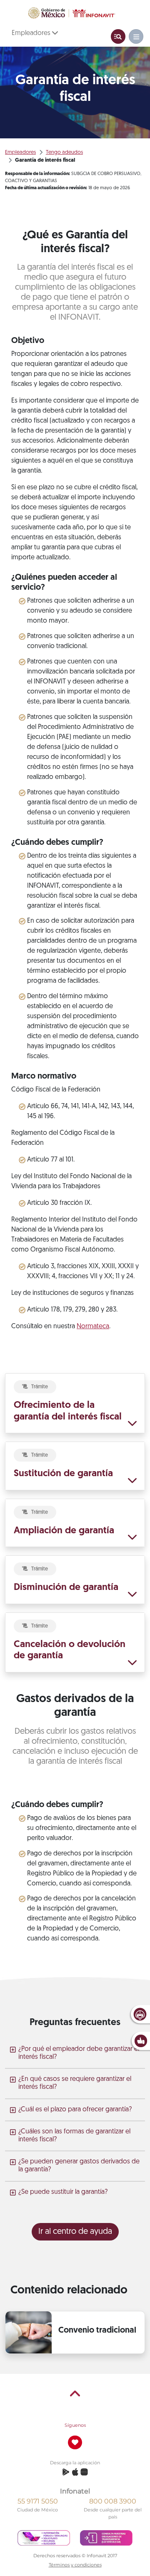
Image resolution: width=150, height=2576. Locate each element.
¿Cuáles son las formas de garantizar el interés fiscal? (74, 2136)
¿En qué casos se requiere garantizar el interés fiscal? (75, 2083)
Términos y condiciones (75, 2565)
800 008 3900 (113, 2501)
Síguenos (75, 2425)
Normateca (93, 1327)
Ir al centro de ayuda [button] (75, 2232)
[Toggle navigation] (118, 36)
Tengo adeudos (64, 152)
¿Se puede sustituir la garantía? (63, 2192)
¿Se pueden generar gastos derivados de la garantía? (79, 2166)
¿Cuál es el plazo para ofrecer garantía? (75, 2110)
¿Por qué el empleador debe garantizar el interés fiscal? (79, 2053)
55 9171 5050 (38, 2501)
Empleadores (32, 33)
